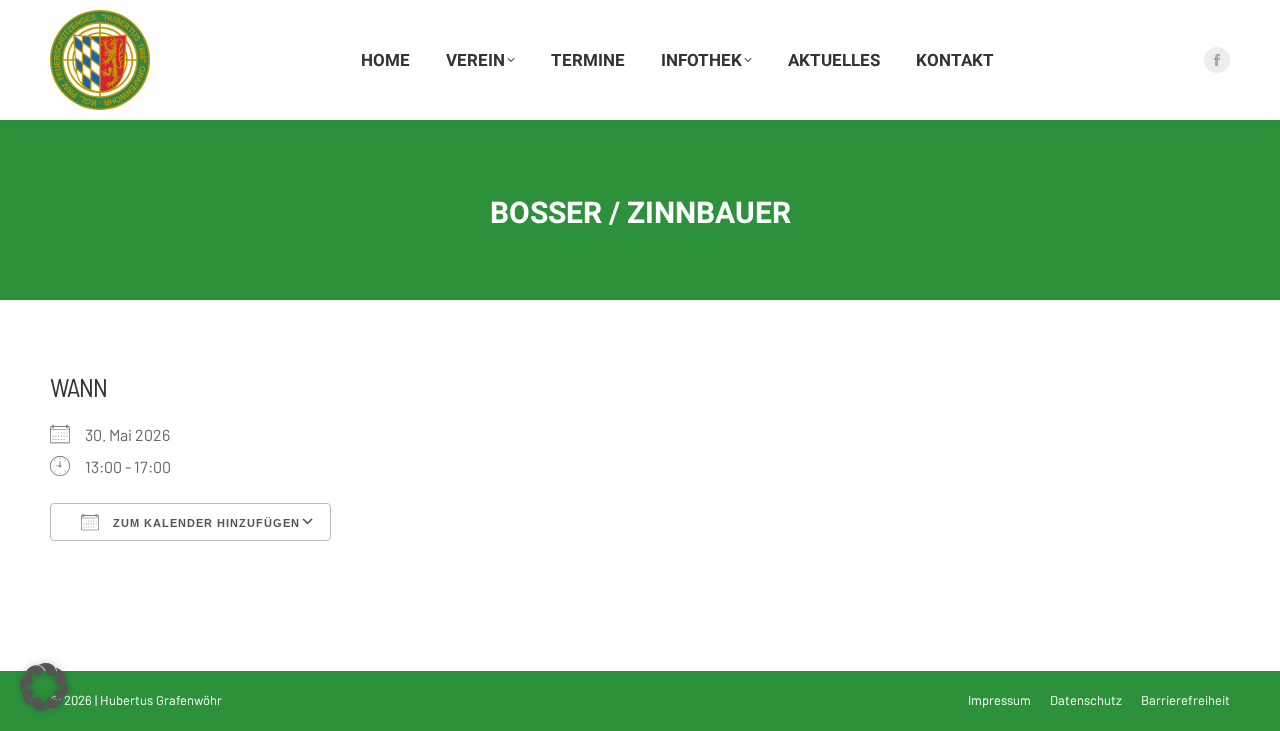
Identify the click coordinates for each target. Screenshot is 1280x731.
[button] (44, 687)
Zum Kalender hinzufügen (204, 523)
